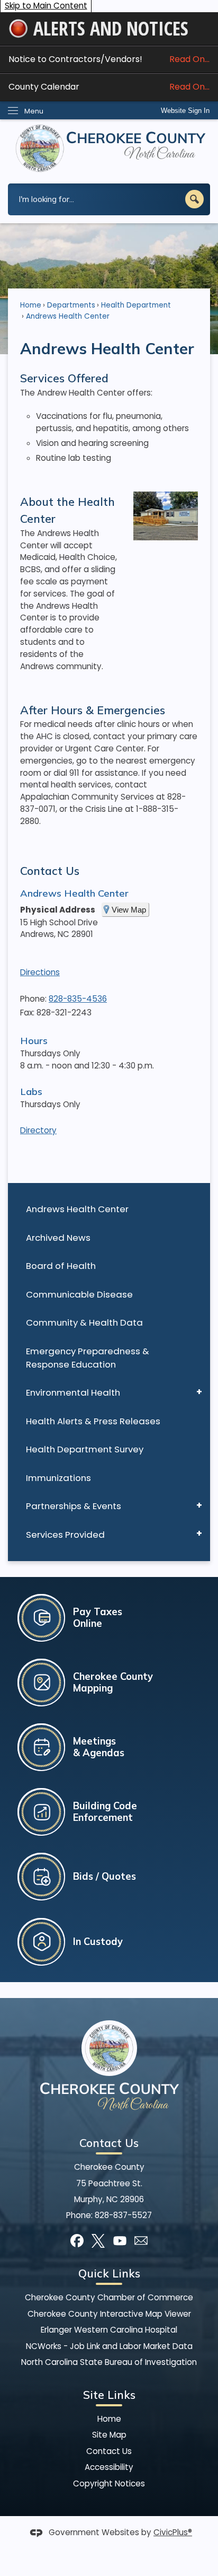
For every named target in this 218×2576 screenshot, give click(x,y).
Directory (38, 1130)
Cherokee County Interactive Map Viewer (109, 2314)
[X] (98, 2241)
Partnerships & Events (74, 1506)
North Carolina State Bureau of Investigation (109, 2362)
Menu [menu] (34, 111)
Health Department (136, 305)
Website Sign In (185, 111)
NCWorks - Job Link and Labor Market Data (109, 2346)
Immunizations (58, 1478)
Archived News (58, 1238)
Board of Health (61, 1266)
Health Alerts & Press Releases (93, 1421)
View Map (129, 910)
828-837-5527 (123, 2215)
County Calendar (109, 87)
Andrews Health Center (77, 1209)
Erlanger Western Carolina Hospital (109, 2330)
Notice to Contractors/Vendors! (109, 59)
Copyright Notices (109, 2483)
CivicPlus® (173, 2532)
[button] (194, 199)
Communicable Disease (79, 1294)
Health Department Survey (85, 1449)
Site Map (109, 2435)
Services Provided (65, 1535)
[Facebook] (77, 2241)
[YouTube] (120, 2241)
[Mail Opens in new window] (141, 2241)
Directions (40, 972)
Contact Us (50, 871)
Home (31, 305)
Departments (71, 305)
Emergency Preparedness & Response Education (88, 1358)
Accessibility (109, 2467)
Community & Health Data (84, 1322)
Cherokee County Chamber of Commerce (109, 2297)
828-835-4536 (78, 999)
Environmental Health (73, 1392)
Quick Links (109, 2273)
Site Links (109, 2395)
